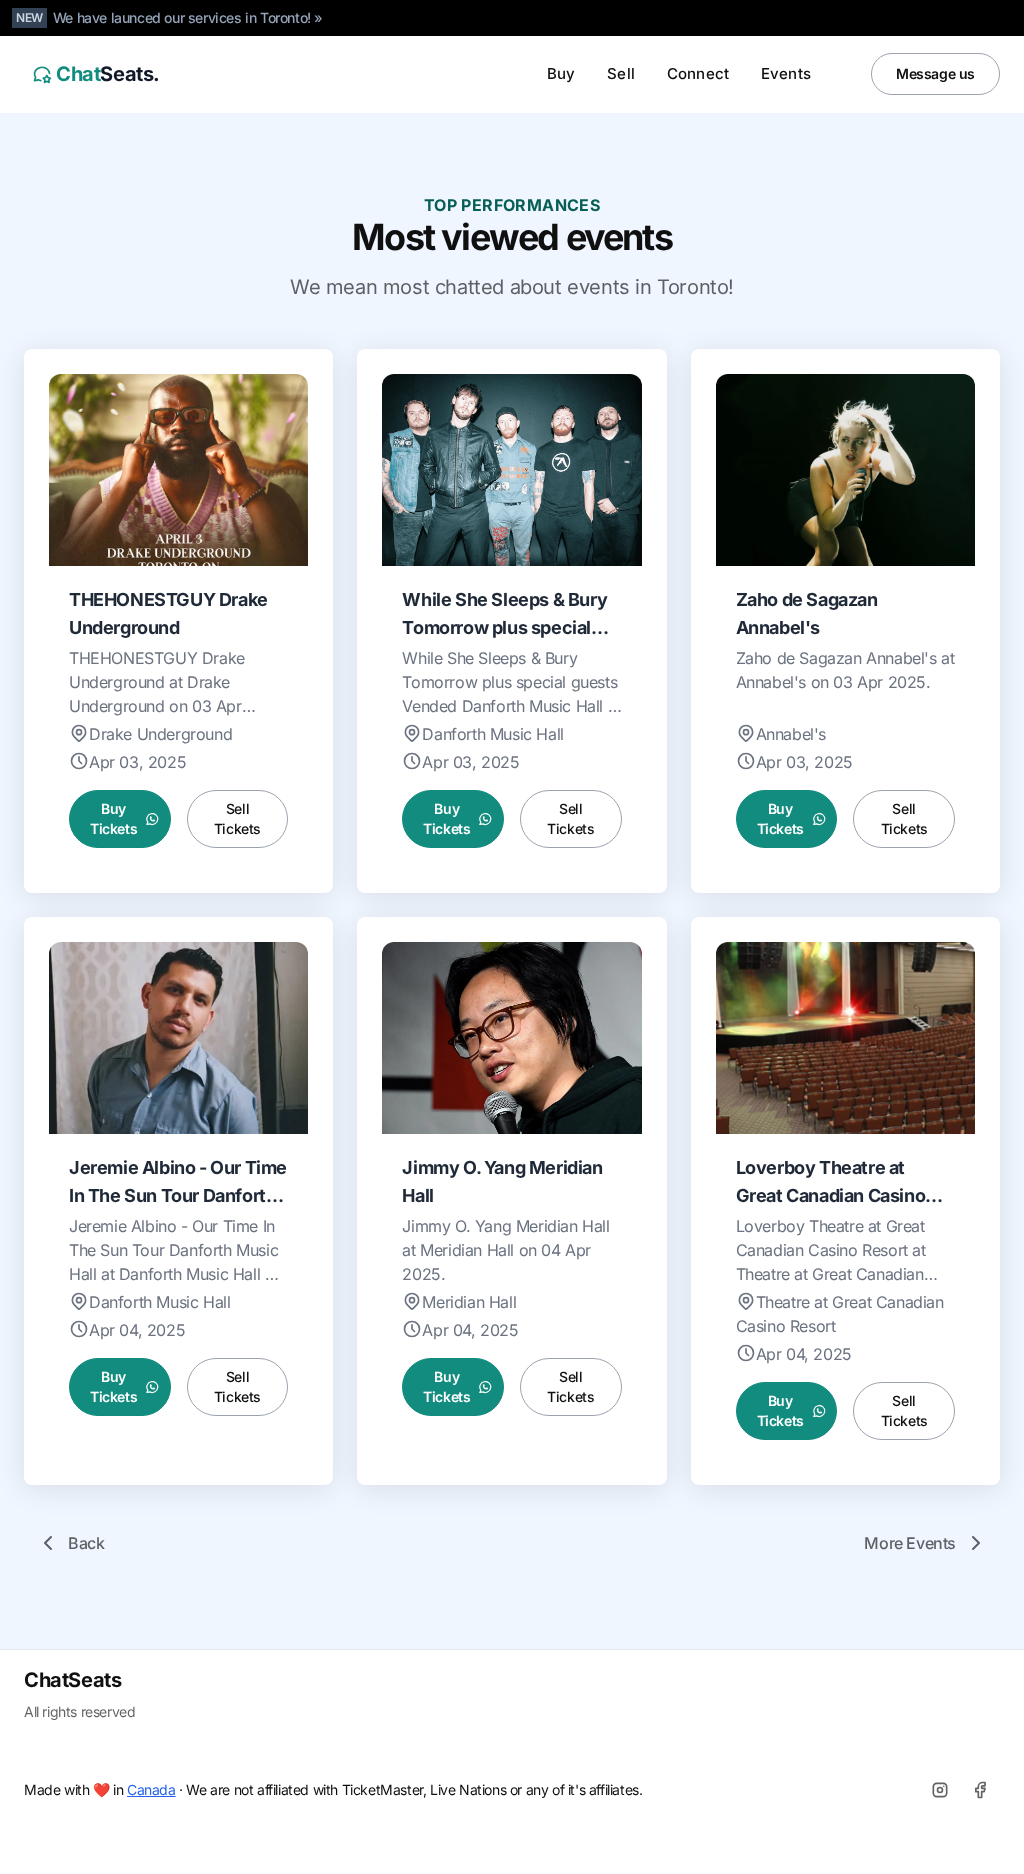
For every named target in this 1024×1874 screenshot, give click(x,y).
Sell (621, 73)
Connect (698, 73)
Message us (935, 73)
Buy (561, 73)
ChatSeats (72, 1680)
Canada (151, 1789)
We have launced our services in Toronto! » (188, 17)
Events (786, 73)
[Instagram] (940, 1790)
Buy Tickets (113, 818)
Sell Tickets (237, 818)
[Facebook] (980, 1790)
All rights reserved (79, 1711)
